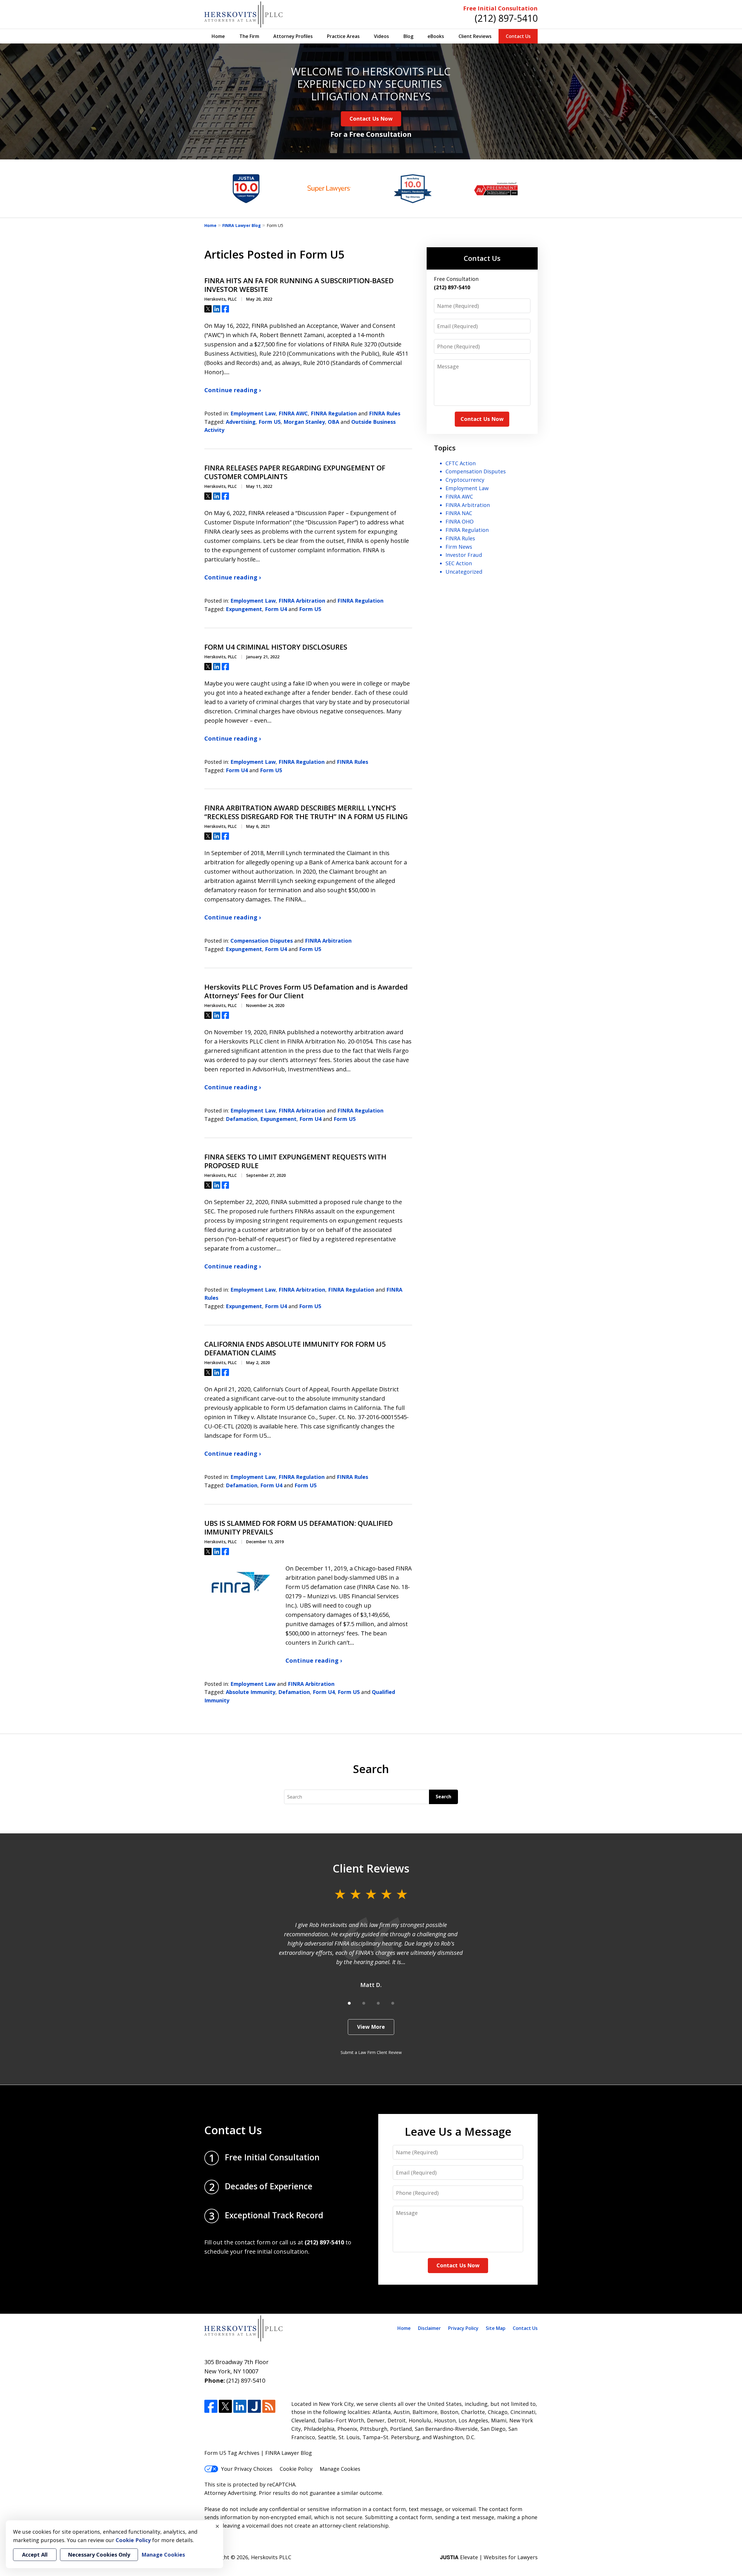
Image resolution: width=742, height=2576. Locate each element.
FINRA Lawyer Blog (242, 225)
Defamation (242, 1119)
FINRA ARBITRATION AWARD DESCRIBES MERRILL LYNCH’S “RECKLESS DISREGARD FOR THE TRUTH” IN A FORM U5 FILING (307, 812)
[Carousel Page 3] (378, 2003)
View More (371, 2027)
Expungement (244, 609)
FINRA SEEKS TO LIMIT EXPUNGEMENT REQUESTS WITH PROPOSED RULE (295, 1161)
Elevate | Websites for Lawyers (489, 2557)
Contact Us (518, 36)
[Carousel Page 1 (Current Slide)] (349, 2003)
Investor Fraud (464, 555)
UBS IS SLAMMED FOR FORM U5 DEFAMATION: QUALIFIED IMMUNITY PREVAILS (299, 1528)
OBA (333, 422)
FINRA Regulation (334, 413)
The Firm (249, 36)
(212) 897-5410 (506, 18)
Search (443, 1797)
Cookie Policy (296, 2469)
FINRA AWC (293, 413)
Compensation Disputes (262, 941)
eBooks (436, 36)
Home (218, 36)
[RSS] (269, 2406)
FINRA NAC (459, 513)
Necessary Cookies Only (99, 2555)
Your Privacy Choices (247, 2469)
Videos (381, 36)
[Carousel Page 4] (393, 2003)
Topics (445, 448)
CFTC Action (461, 463)
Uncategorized (464, 572)
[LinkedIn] (240, 2406)
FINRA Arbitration (302, 601)
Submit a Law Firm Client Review (371, 2052)
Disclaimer (429, 2328)
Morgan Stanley (304, 422)
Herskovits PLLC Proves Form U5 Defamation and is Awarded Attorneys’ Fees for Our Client (306, 991)
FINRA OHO (460, 521)
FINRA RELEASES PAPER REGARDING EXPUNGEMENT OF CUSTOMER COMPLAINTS (295, 472)
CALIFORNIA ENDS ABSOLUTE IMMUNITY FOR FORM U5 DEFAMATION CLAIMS (295, 1348)
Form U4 (276, 609)
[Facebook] (211, 2406)
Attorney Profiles (293, 36)
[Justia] (254, 2406)
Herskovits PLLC (271, 2557)
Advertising (241, 422)
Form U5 (270, 422)
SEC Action (459, 563)
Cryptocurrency (465, 480)
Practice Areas (343, 36)
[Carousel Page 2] (364, 2003)
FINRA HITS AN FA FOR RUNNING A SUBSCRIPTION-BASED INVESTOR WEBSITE (299, 285)
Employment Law (253, 413)
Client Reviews (475, 36)
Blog (408, 36)
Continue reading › (233, 390)
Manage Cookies (340, 2469)
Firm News (459, 547)
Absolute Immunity (251, 1692)
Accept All (35, 2555)
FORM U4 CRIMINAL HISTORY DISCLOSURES (276, 647)
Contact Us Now (371, 119)
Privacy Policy (463, 2328)
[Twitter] (225, 2406)
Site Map (496, 2328)
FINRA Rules (385, 413)
